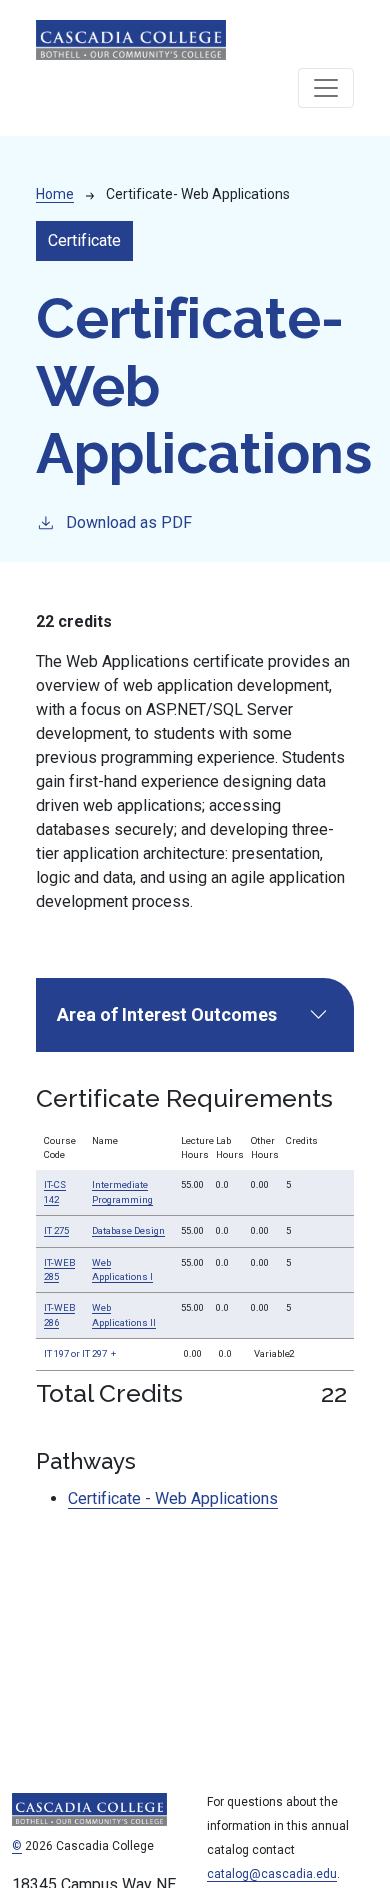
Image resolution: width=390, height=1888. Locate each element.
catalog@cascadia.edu (272, 1874)
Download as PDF (129, 522)
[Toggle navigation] (326, 88)
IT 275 (56, 1230)
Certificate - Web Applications (173, 1498)
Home (55, 194)
